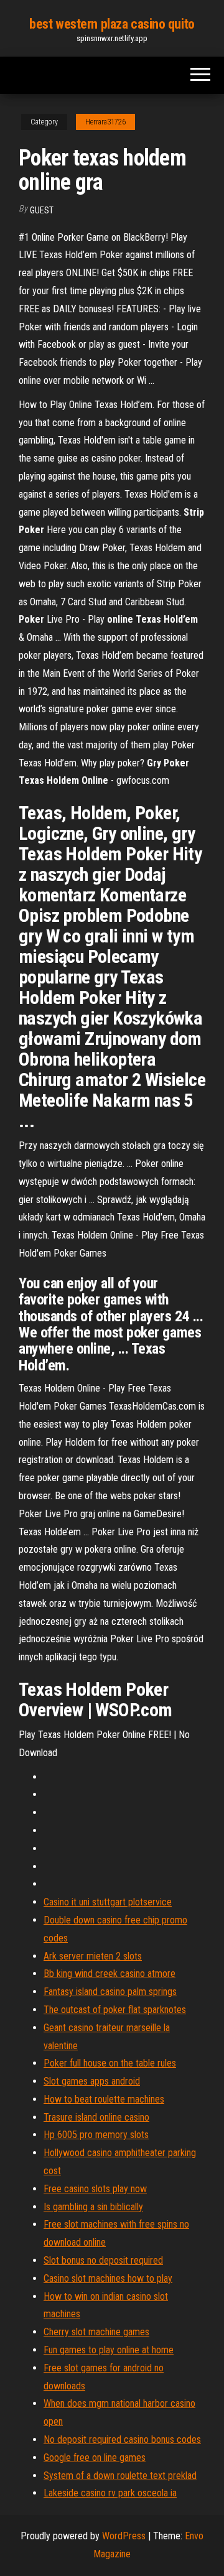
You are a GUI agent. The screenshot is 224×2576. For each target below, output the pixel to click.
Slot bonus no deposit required (103, 2260)
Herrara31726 (105, 122)
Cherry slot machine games (96, 2332)
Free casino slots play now (95, 2189)
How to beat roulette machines (104, 2099)
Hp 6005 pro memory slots (96, 2135)
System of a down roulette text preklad (120, 2476)
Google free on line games (95, 2457)
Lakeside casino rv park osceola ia (110, 2493)
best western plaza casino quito (112, 24)
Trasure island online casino (96, 2117)
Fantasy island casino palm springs (110, 1992)
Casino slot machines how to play (108, 2278)
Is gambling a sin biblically (93, 2207)
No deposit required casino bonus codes (122, 2439)
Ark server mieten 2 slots (93, 1956)
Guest (42, 210)
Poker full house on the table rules (110, 2063)
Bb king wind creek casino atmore (110, 1974)
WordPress (124, 2536)
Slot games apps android (92, 2081)
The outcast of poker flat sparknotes (115, 2010)
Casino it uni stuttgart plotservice (108, 1902)
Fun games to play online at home (109, 2350)
